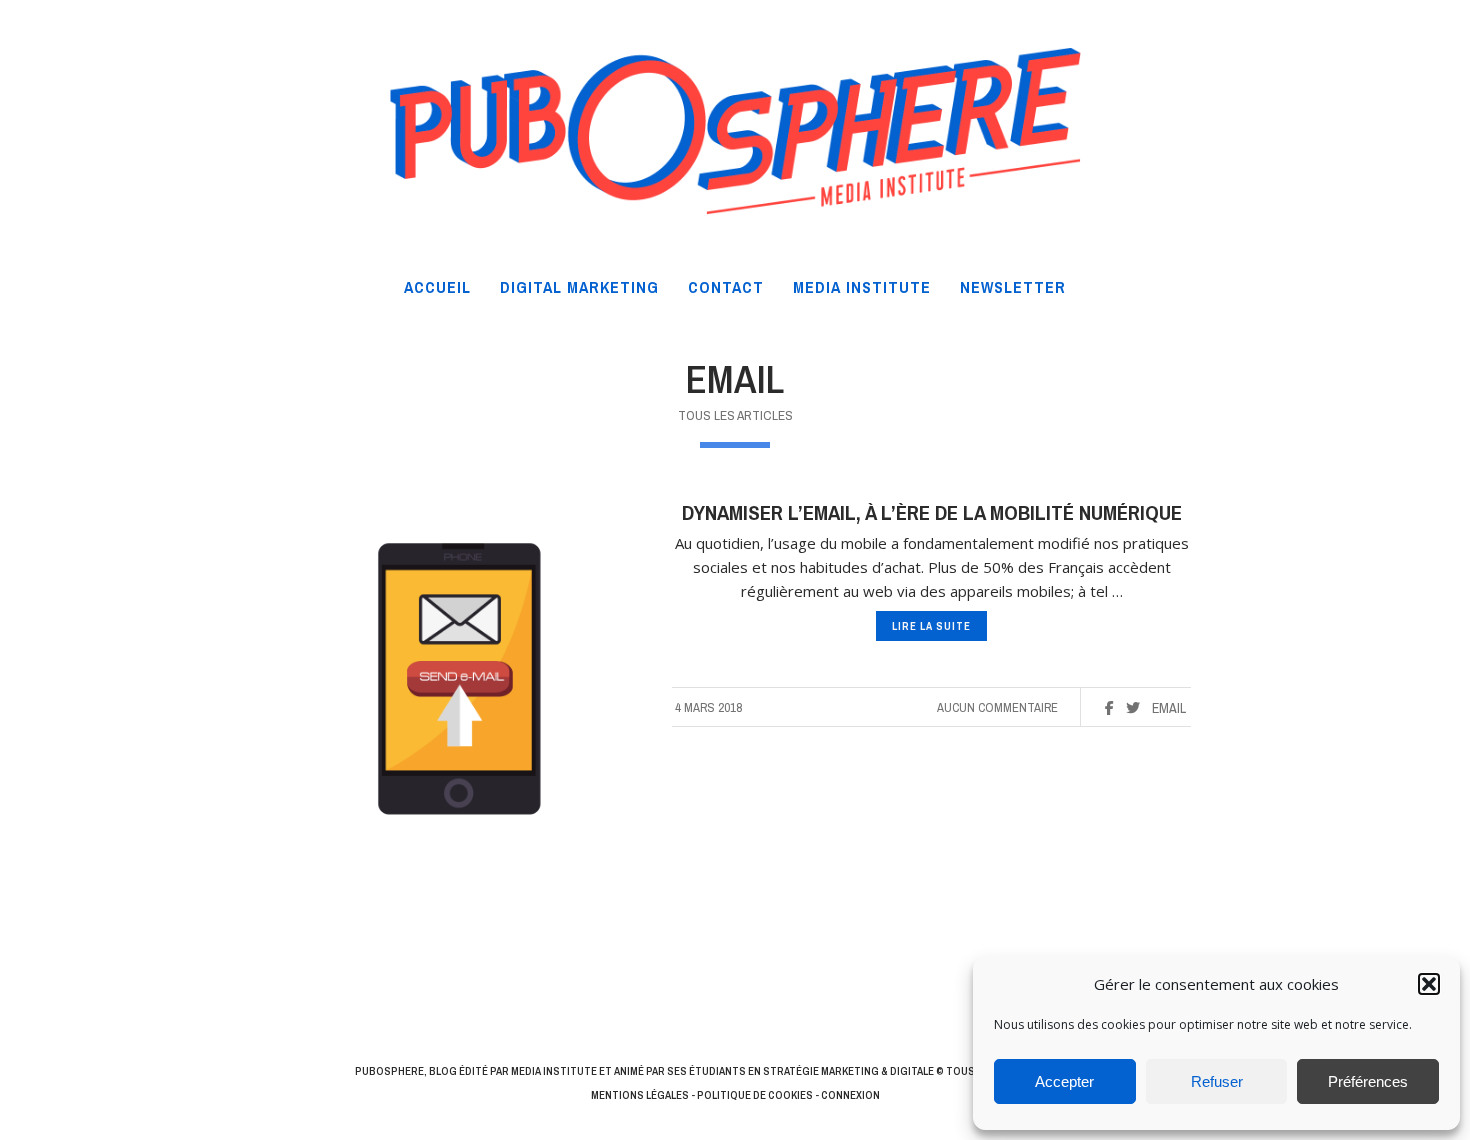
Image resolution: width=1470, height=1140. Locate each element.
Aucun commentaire (997, 707)
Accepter (1064, 1081)
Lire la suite (931, 626)
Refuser (1217, 1081)
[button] (1429, 984)
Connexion (850, 1095)
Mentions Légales (640, 1095)
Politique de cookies (755, 1095)
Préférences (1368, 1081)
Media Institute (554, 1071)
